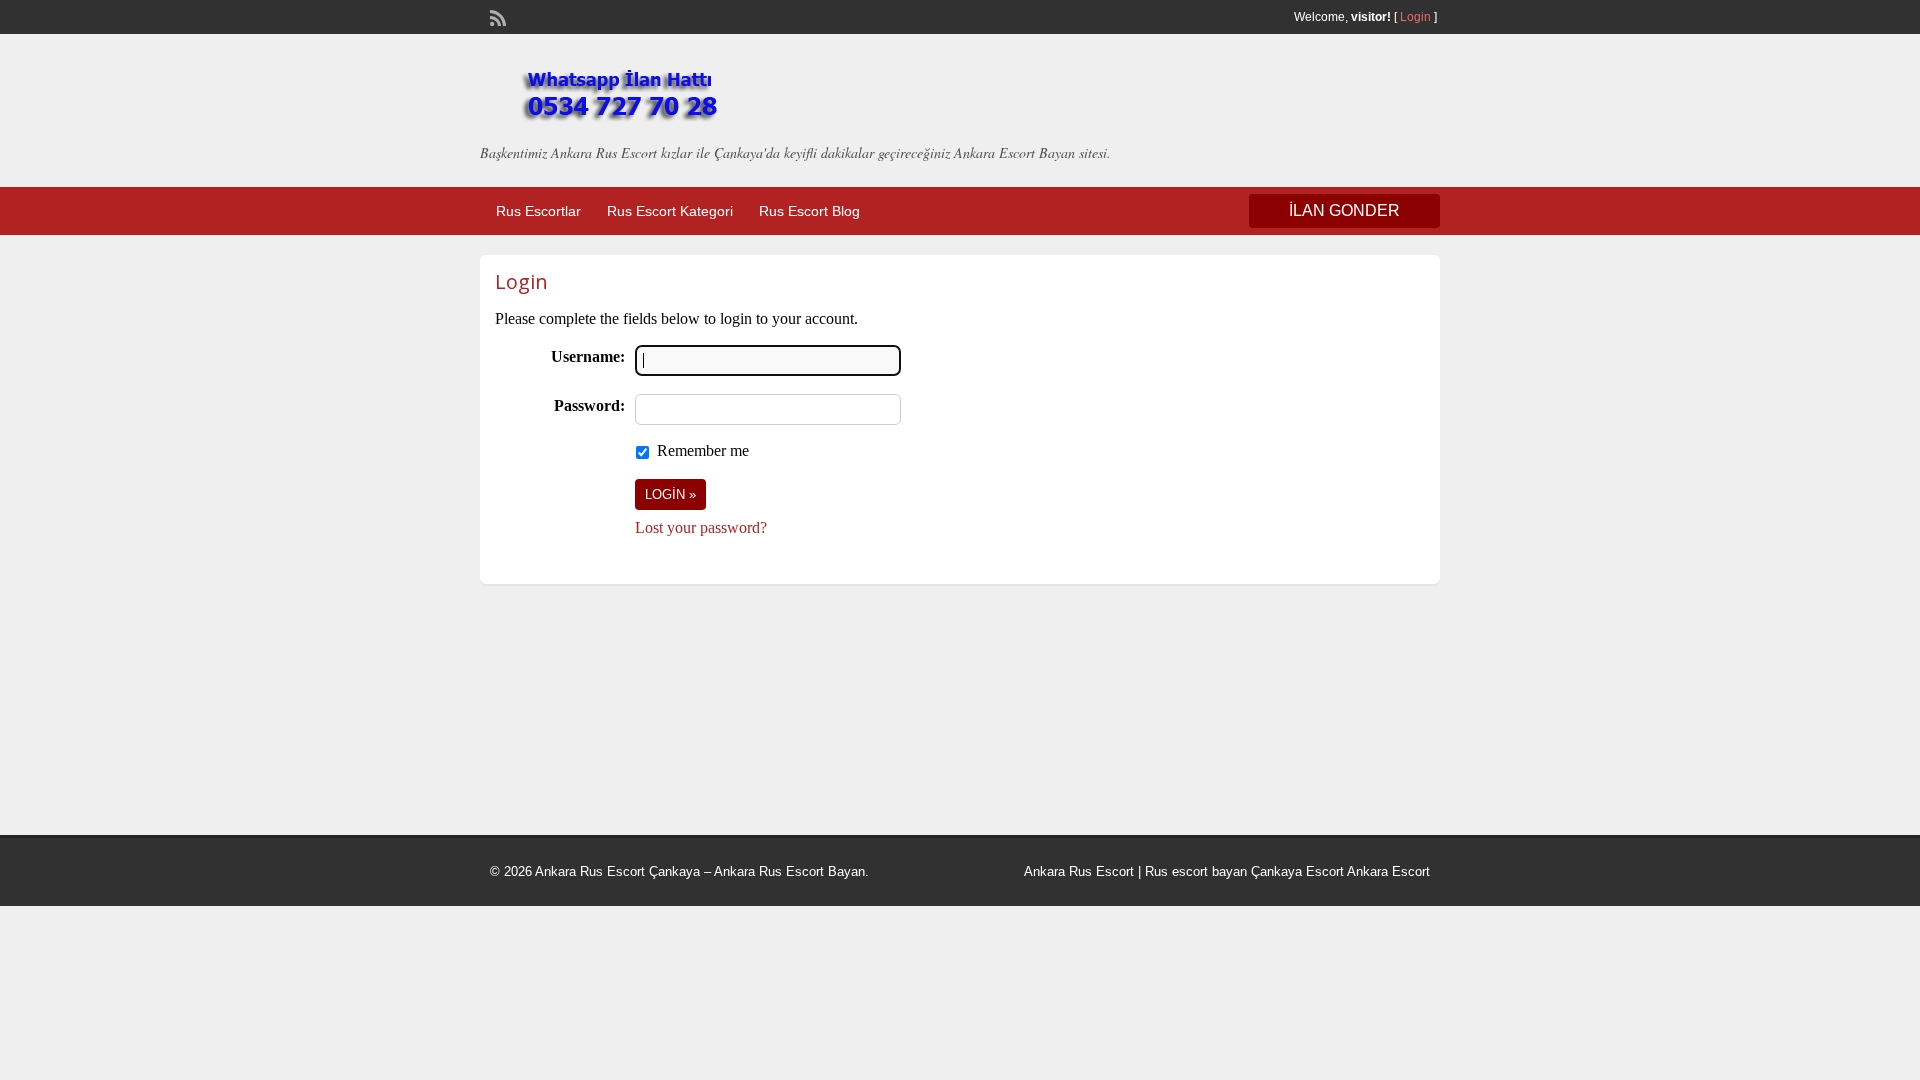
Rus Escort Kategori (670, 211)
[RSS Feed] (496, 16)
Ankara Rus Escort (1079, 871)
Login (1415, 17)
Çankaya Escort (1297, 871)
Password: (589, 405)
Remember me (703, 450)
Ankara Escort (1388, 871)
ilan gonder (1344, 210)
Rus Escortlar (538, 211)
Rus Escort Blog (809, 211)
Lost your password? (701, 527)
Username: (588, 356)
